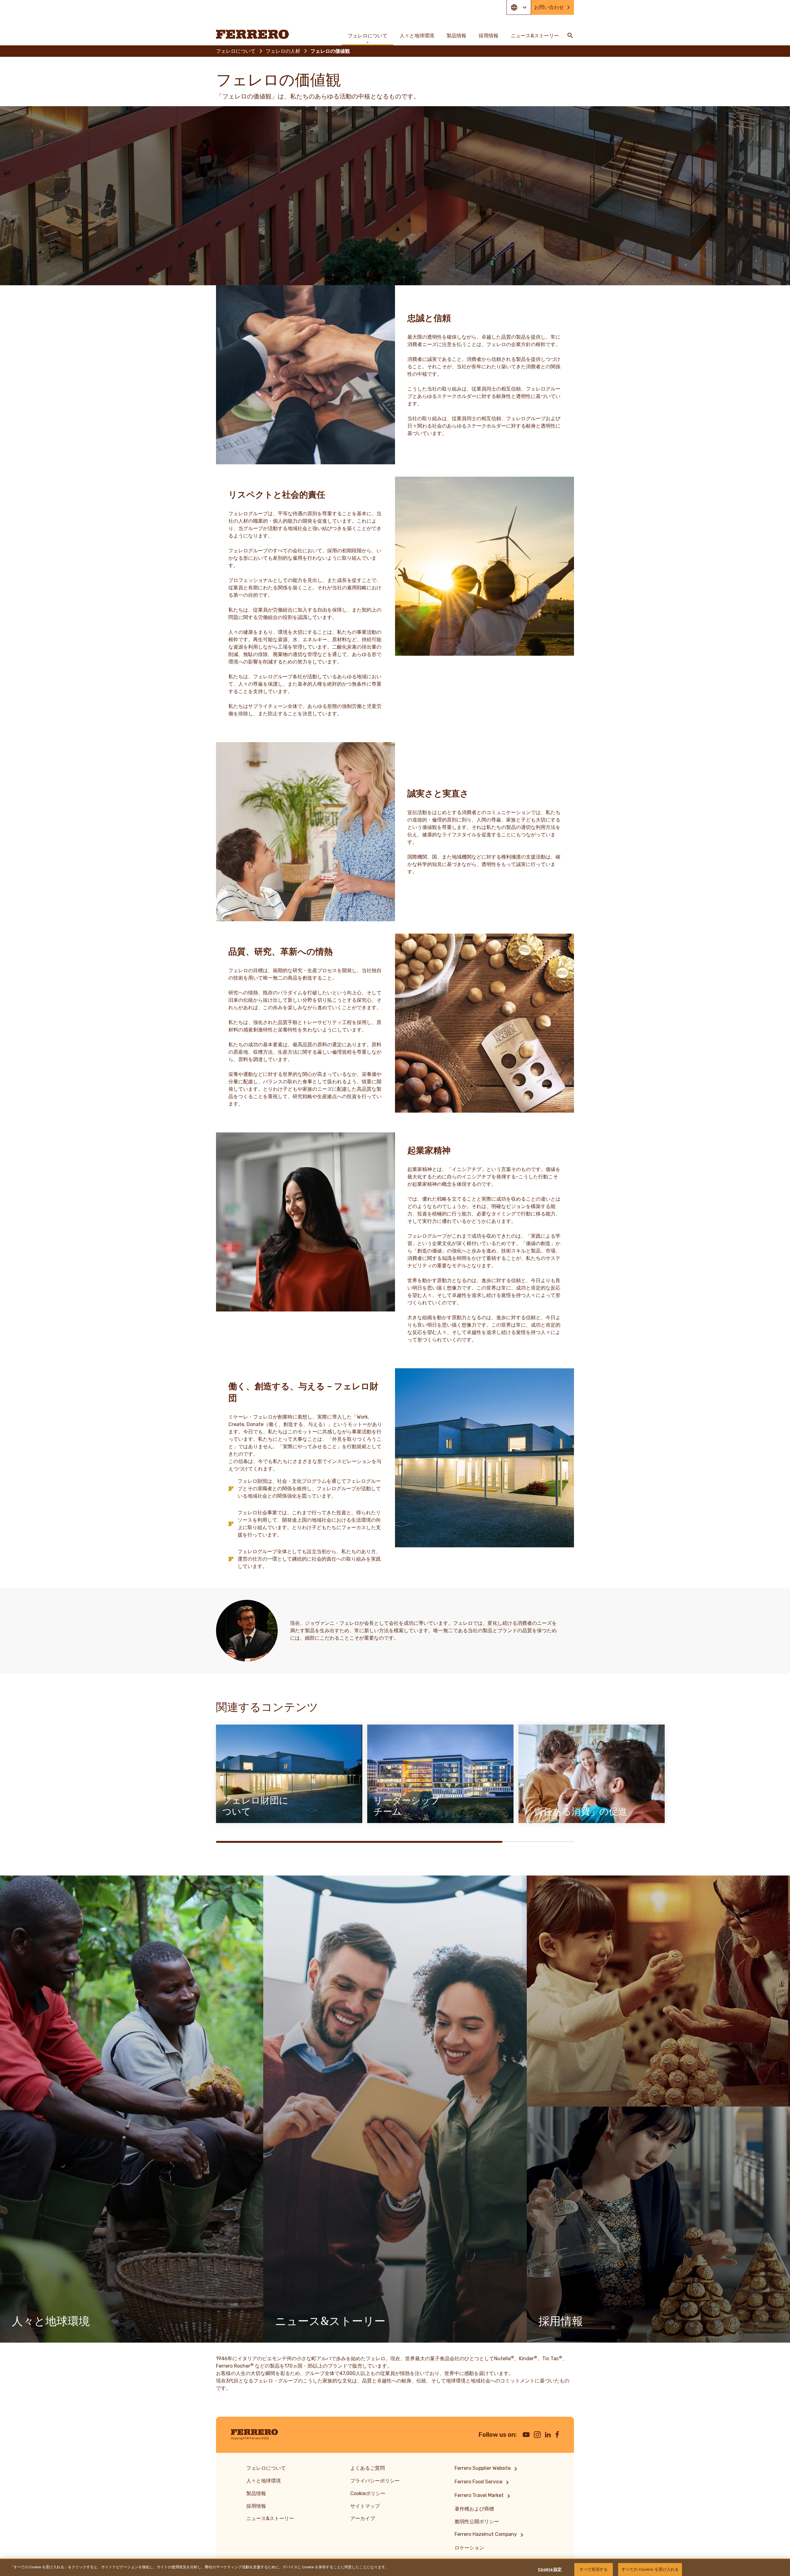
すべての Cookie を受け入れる (650, 2569)
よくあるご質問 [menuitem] (368, 2468)
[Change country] (519, 7)
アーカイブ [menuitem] (363, 2518)
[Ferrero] (253, 34)
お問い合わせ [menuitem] (549, 7)
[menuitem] (487, 2469)
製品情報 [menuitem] (456, 36)
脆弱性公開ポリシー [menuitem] (477, 2522)
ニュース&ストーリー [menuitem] (535, 36)
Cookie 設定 (550, 2569)
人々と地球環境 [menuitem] (417, 36)
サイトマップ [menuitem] (365, 2506)
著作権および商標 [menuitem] (474, 2509)
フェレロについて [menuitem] (368, 36)
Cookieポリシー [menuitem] (368, 2493)
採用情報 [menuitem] (489, 36)
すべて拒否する (594, 2569)
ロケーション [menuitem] (469, 2548)
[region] (395, 2567)
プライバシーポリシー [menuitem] (375, 2481)
